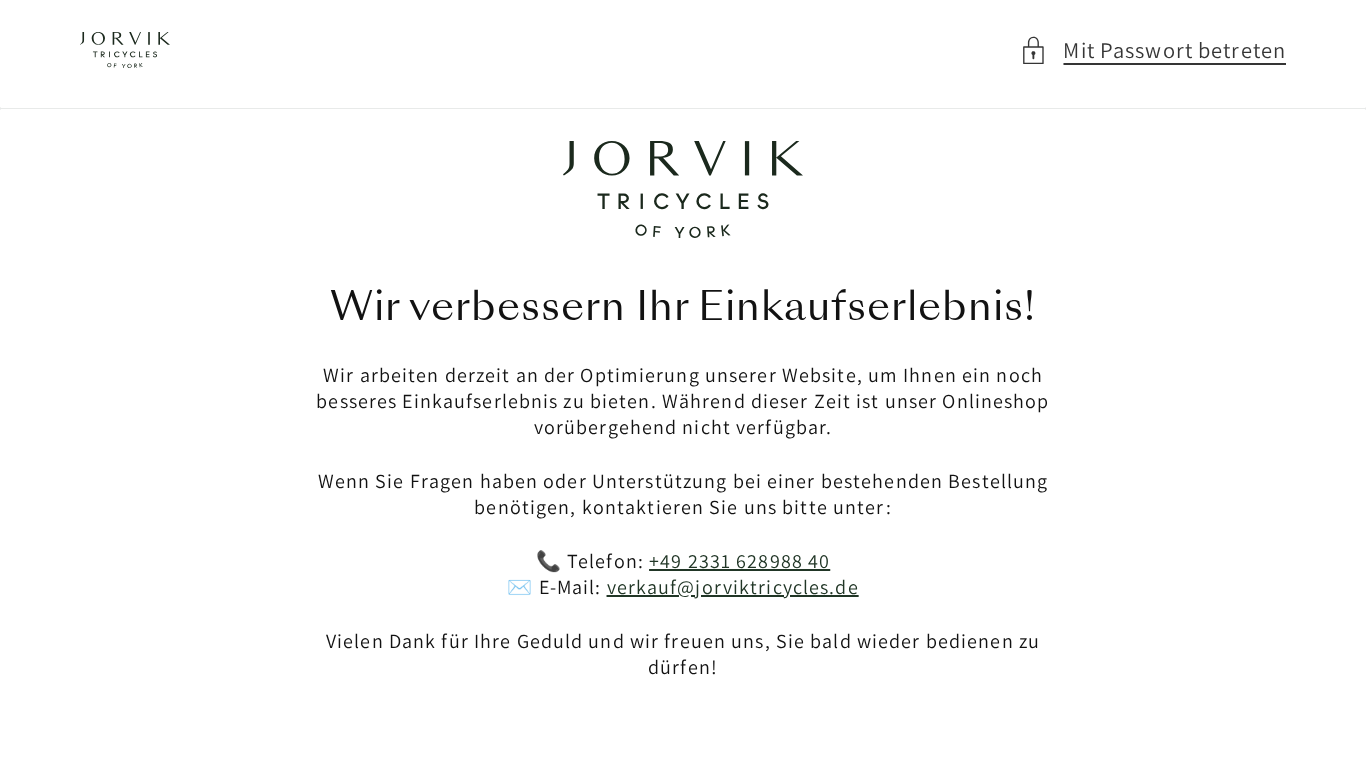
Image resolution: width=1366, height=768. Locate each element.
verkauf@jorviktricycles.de (733, 587)
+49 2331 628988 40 (739, 561)
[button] (1152, 50)
